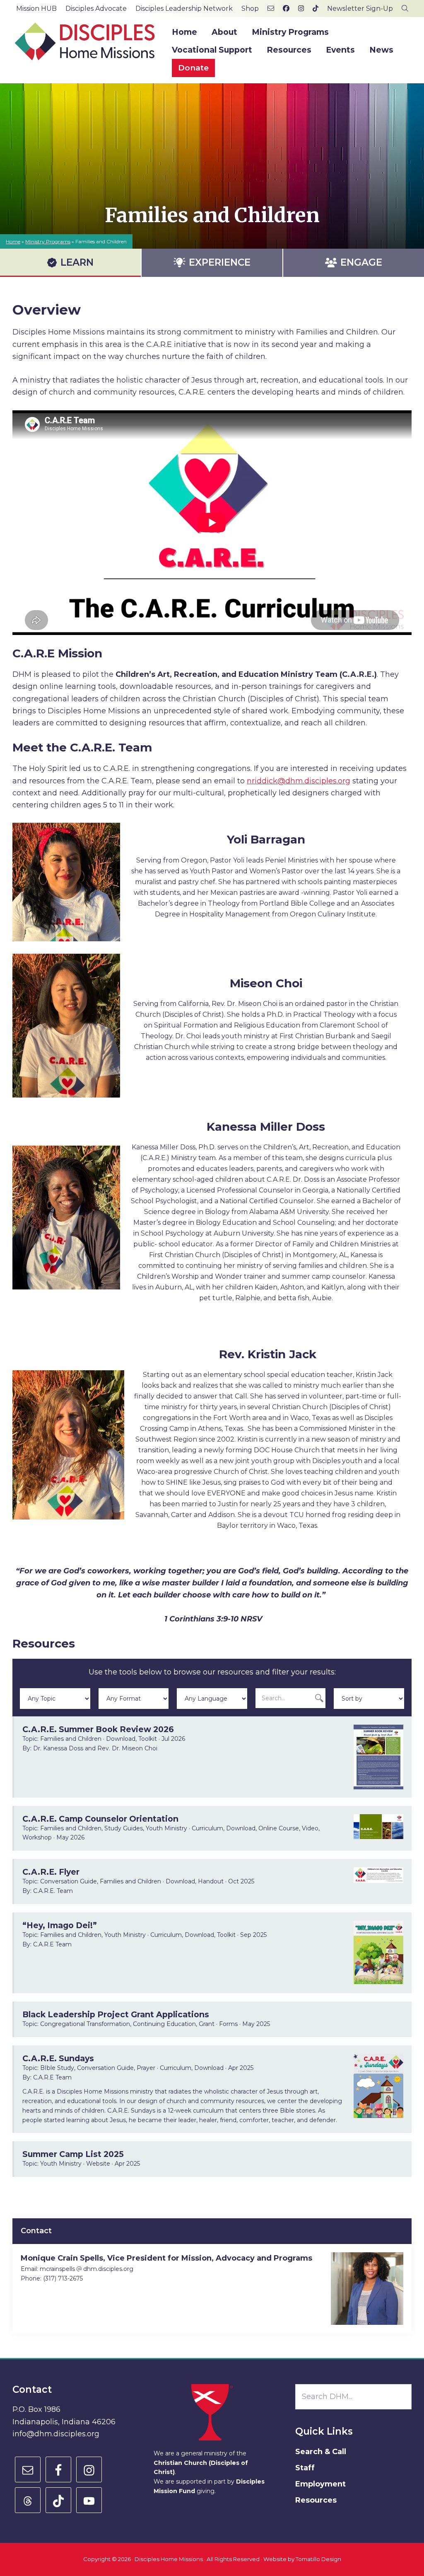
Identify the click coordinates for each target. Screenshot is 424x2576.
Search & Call (321, 2452)
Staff (305, 2468)
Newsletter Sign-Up (360, 8)
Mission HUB (36, 8)
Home (13, 241)
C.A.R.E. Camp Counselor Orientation (100, 1819)
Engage (361, 262)
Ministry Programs (48, 241)
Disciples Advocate (96, 8)
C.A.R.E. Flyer (51, 1872)
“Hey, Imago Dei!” (60, 1925)
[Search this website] (405, 8)
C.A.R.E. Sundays (58, 2058)
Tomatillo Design (318, 2559)
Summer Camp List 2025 (73, 2154)
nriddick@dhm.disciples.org (299, 781)
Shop (250, 8)
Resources (316, 2500)
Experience (220, 262)
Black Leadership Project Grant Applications (116, 2014)
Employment (320, 2484)
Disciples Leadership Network (184, 8)
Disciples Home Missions (169, 2559)
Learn (77, 262)
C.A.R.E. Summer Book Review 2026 (98, 1729)
